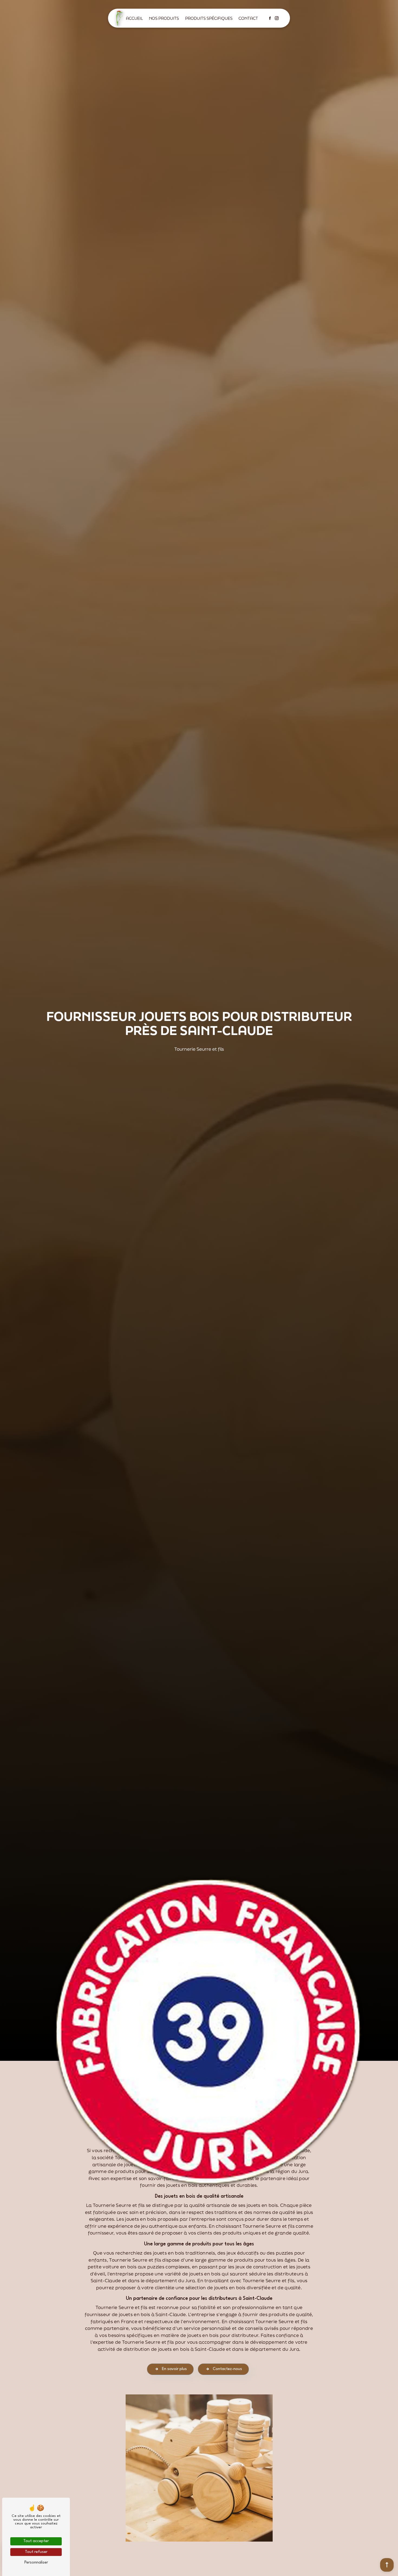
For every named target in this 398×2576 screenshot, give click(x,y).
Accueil (134, 18)
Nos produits (164, 18)
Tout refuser (36, 2552)
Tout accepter (36, 2541)
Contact (248, 18)
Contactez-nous (227, 2369)
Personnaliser (36, 2563)
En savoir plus (174, 2369)
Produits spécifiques (209, 18)
